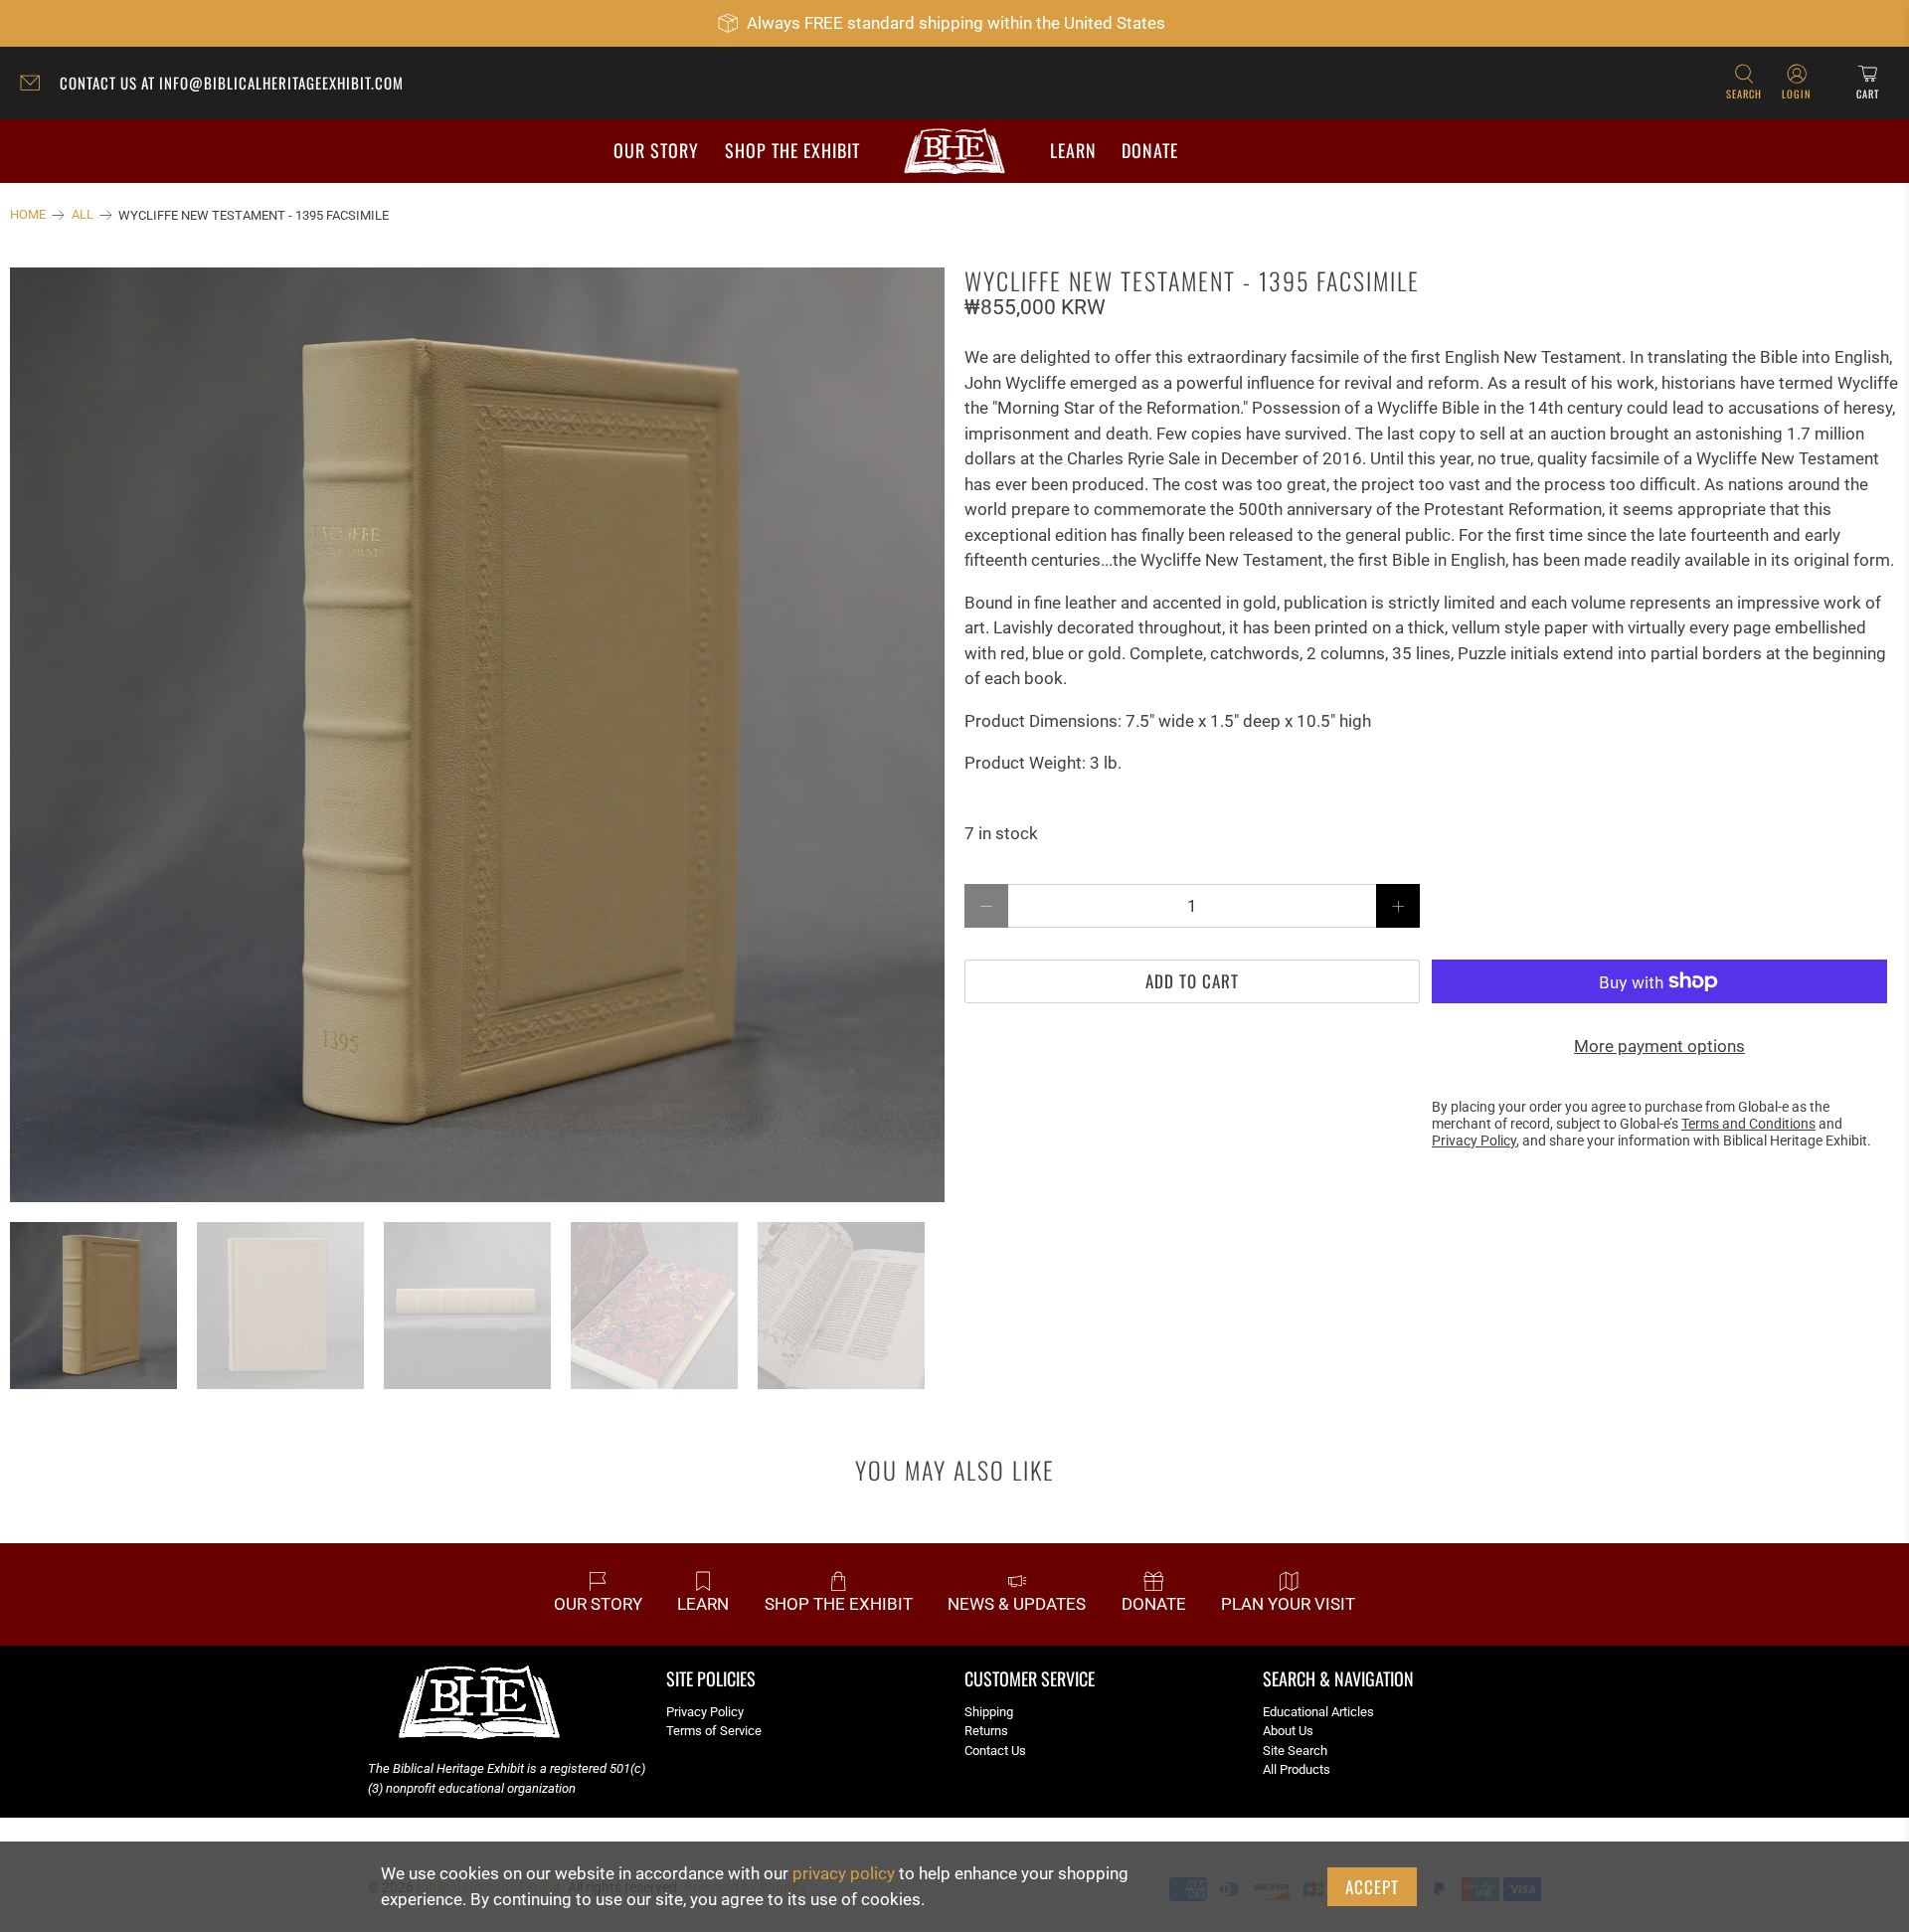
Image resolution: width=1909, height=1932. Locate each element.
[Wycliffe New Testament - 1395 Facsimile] (477, 735)
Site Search (1295, 1751)
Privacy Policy (705, 1712)
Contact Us (995, 1751)
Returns (986, 1731)
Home (28, 215)
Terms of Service (714, 1731)
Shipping (989, 1712)
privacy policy (844, 1873)
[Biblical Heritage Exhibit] (954, 152)
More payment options (1659, 1046)
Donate (1150, 150)
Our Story (656, 150)
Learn (1073, 150)
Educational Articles (1318, 1712)
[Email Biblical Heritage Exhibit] (35, 86)
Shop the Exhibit (792, 150)
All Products (1297, 1769)
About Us (1288, 1731)
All (83, 215)
